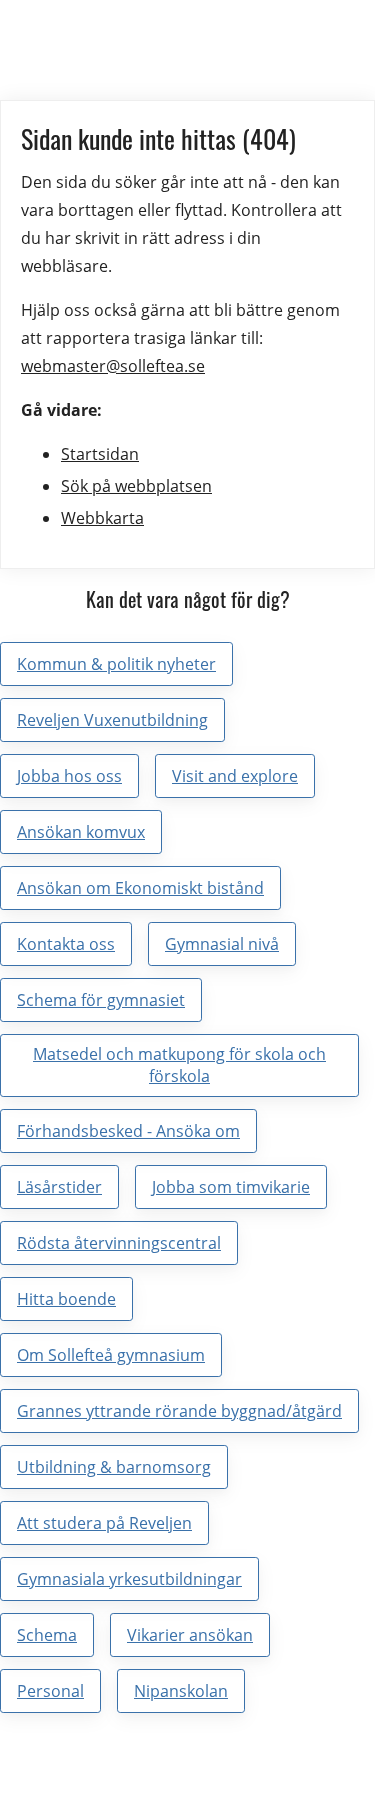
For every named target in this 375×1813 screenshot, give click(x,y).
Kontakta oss (66, 944)
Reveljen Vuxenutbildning (112, 720)
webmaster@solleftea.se (113, 366)
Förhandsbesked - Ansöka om (128, 1131)
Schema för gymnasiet (101, 1000)
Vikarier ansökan (190, 1635)
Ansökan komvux (81, 832)
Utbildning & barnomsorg (114, 1467)
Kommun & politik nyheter (116, 664)
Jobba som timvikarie (231, 1187)
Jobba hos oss (69, 776)
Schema (47, 1635)
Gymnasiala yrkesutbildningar (129, 1579)
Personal (50, 1691)
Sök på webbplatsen (136, 486)
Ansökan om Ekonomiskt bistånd (140, 888)
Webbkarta (102, 518)
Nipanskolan (181, 1691)
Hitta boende (66, 1299)
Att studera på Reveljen (104, 1523)
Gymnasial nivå (222, 944)
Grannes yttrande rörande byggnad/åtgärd (179, 1411)
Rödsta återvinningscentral (119, 1243)
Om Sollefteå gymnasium (111, 1355)
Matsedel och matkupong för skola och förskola (179, 1065)
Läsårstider (59, 1187)
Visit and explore (235, 776)
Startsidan (100, 454)
